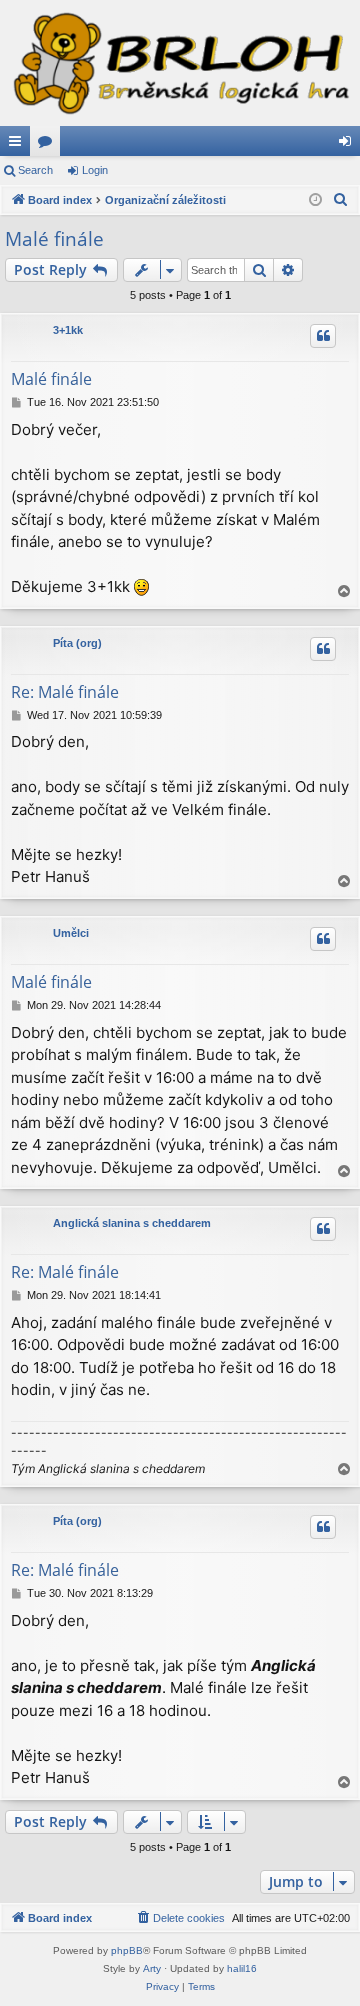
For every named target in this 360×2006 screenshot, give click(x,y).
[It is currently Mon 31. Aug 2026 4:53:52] (315, 200)
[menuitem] (341, 200)
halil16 (242, 1968)
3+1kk (68, 330)
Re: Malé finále (65, 692)
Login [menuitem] (349, 145)
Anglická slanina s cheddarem (132, 1223)
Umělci (71, 933)
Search (35, 170)
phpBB (127, 1950)
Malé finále (54, 239)
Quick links (19, 145)
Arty (152, 1968)
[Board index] (180, 63)
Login (95, 170)
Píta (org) (77, 643)
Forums (49, 145)
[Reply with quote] (323, 336)
